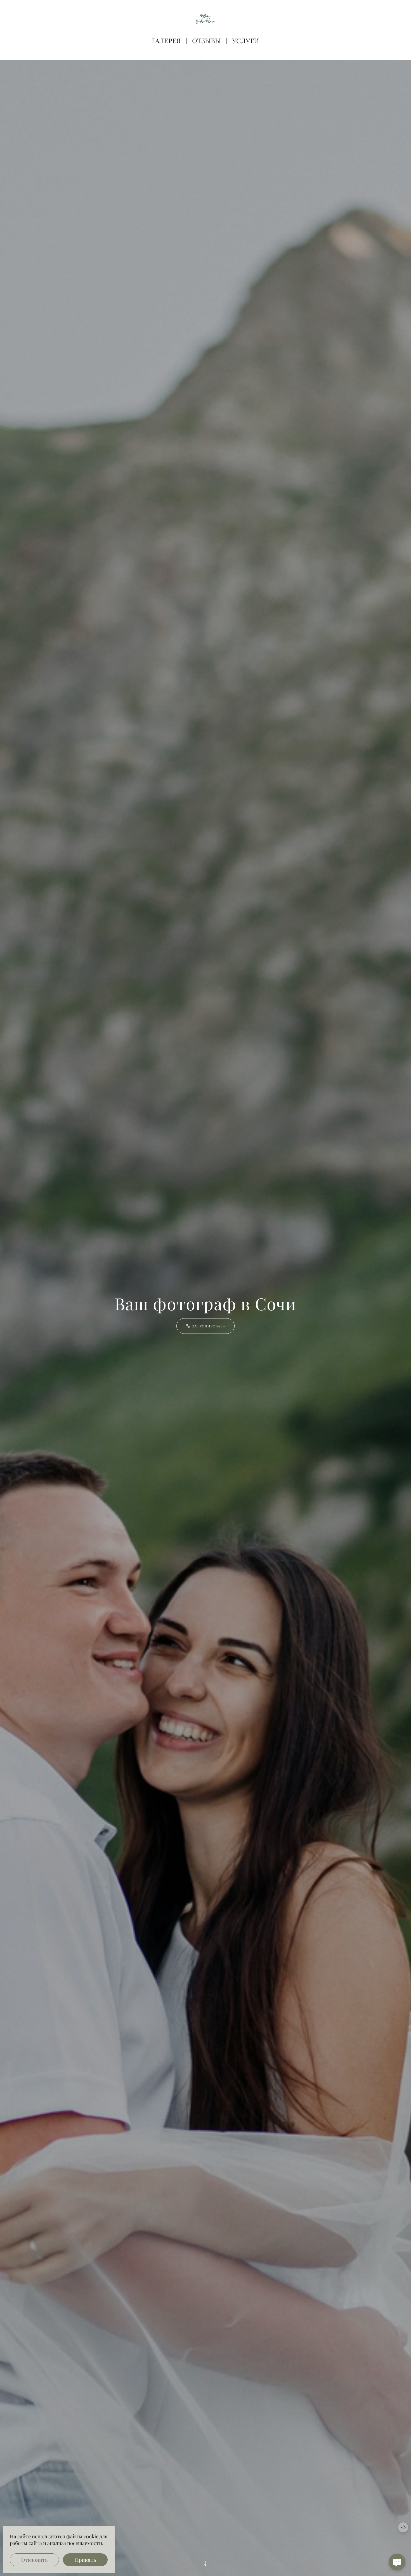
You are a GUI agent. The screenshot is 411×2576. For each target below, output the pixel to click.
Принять (85, 2560)
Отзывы (206, 41)
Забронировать (209, 1326)
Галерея (166, 41)
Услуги (246, 41)
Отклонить (34, 2560)
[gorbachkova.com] (206, 19)
